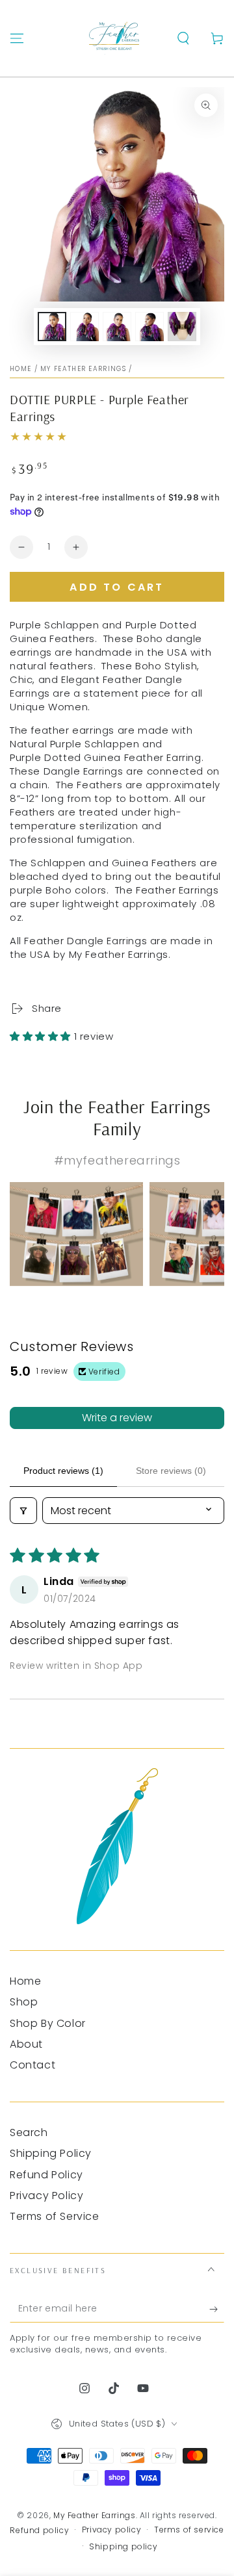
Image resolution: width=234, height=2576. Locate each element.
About (26, 2044)
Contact (32, 2065)
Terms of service (189, 2530)
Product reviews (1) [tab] (63, 1471)
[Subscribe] (217, 2310)
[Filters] (23, 1511)
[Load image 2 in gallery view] (84, 327)
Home (20, 369)
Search (29, 2132)
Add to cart (117, 587)
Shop (24, 2002)
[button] (183, 38)
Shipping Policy (51, 2153)
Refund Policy (46, 2175)
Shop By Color (48, 2023)
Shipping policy (123, 2547)
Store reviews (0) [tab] (171, 1471)
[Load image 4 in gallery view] (149, 327)
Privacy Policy (46, 2196)
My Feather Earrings (83, 369)
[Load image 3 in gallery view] (117, 327)
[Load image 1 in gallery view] (52, 327)
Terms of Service (55, 2216)
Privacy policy (111, 2530)
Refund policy (39, 2531)
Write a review (117, 1418)
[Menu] (17, 38)
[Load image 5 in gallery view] (182, 327)
